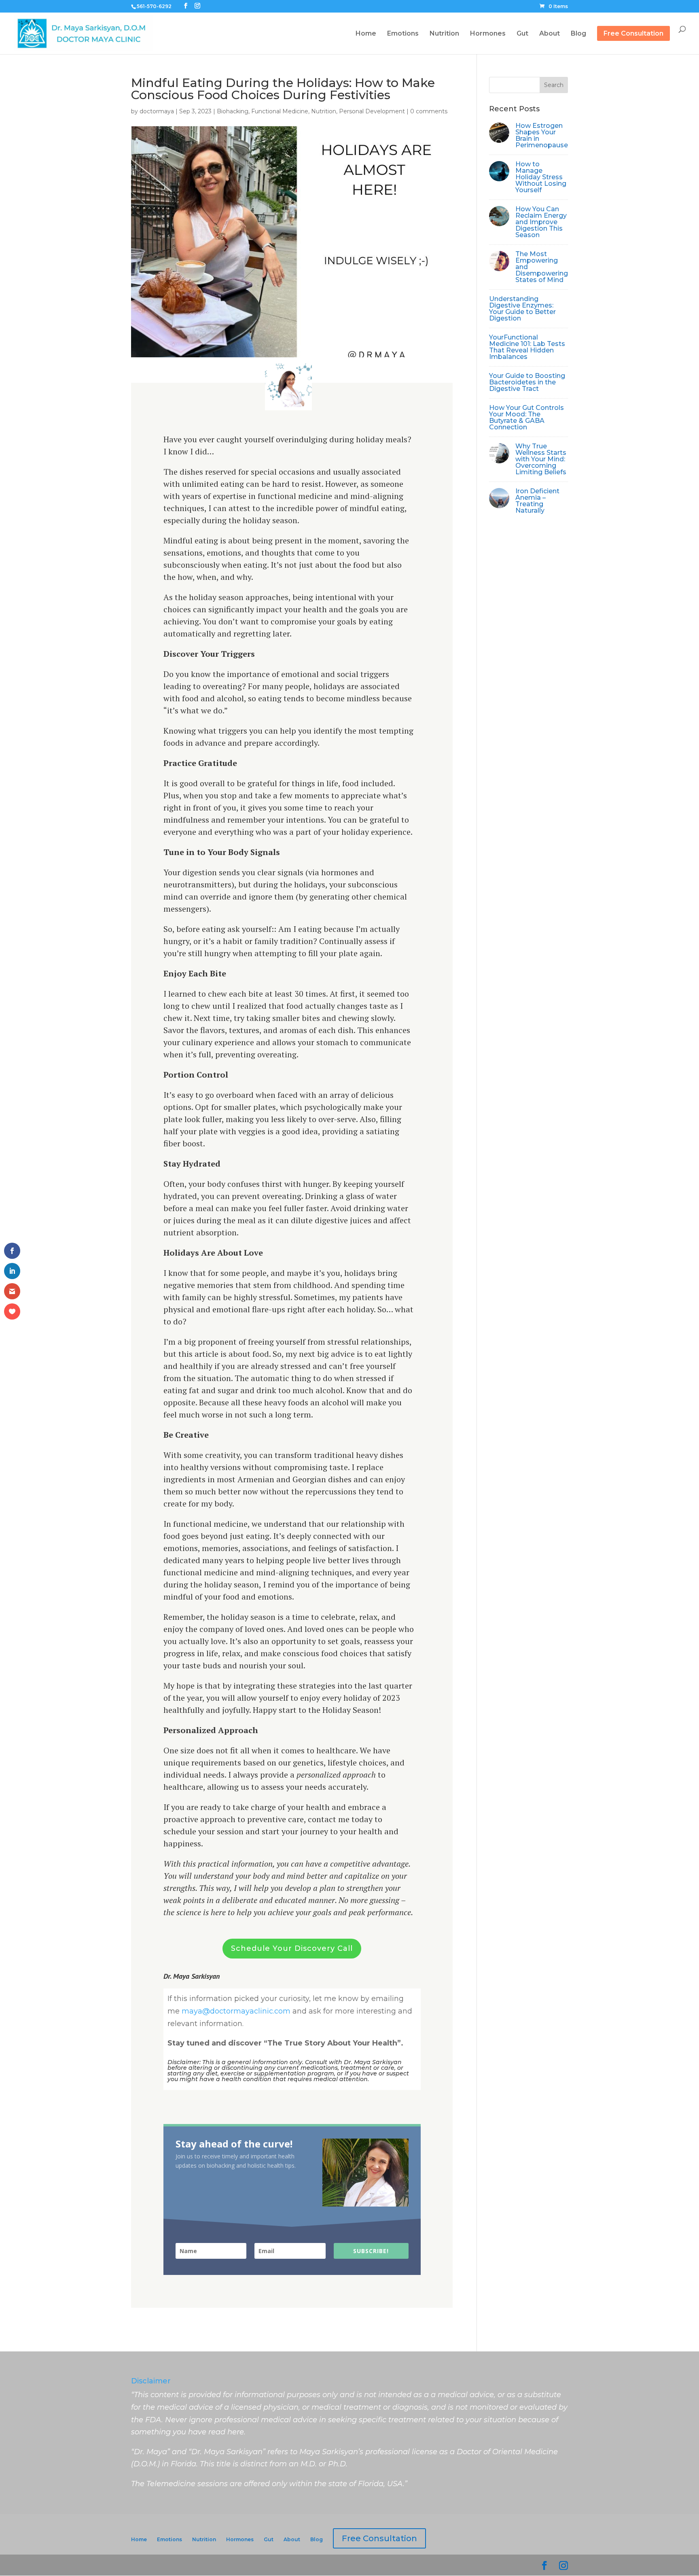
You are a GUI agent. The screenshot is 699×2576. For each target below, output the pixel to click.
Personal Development (372, 111)
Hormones (488, 34)
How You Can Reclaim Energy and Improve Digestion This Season (541, 222)
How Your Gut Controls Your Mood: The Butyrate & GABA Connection (526, 417)
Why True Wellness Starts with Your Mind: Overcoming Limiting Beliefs (541, 459)
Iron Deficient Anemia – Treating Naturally (537, 501)
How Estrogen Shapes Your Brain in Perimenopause (542, 135)
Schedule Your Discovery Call (292, 1948)
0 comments (429, 111)
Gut (522, 34)
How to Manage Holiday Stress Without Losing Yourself (541, 177)
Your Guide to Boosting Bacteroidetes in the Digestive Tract (527, 382)
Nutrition (444, 34)
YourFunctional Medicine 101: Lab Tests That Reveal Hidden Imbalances (527, 347)
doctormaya (157, 111)
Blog (578, 34)
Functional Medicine (280, 111)
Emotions (403, 34)
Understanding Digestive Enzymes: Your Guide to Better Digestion (522, 309)
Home (366, 34)
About (550, 34)
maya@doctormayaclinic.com (236, 2011)
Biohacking (233, 111)
